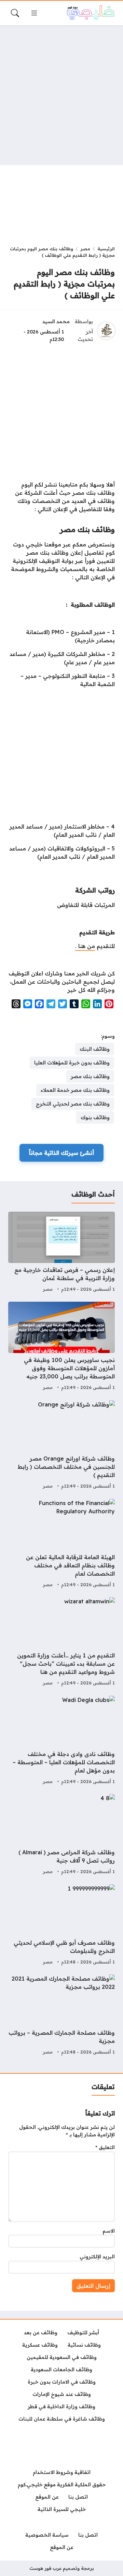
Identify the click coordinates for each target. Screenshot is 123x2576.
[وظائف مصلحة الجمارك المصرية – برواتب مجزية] (61, 2016)
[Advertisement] (61, 95)
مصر (85, 249)
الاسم (109, 2231)
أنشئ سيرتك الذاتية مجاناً (61, 1153)
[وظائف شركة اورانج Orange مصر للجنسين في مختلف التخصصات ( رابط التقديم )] (61, 1445)
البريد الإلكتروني (97, 2257)
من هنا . (85, 946)
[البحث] (15, 13)
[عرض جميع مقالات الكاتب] (106, 331)
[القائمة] (34, 13)
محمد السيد (56, 321)
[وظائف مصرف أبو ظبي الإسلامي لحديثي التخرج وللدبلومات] (61, 1925)
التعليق (105, 2147)
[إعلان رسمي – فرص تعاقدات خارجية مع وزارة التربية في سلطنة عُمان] (61, 1253)
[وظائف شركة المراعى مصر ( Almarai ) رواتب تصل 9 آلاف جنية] (61, 1835)
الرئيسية (106, 249)
